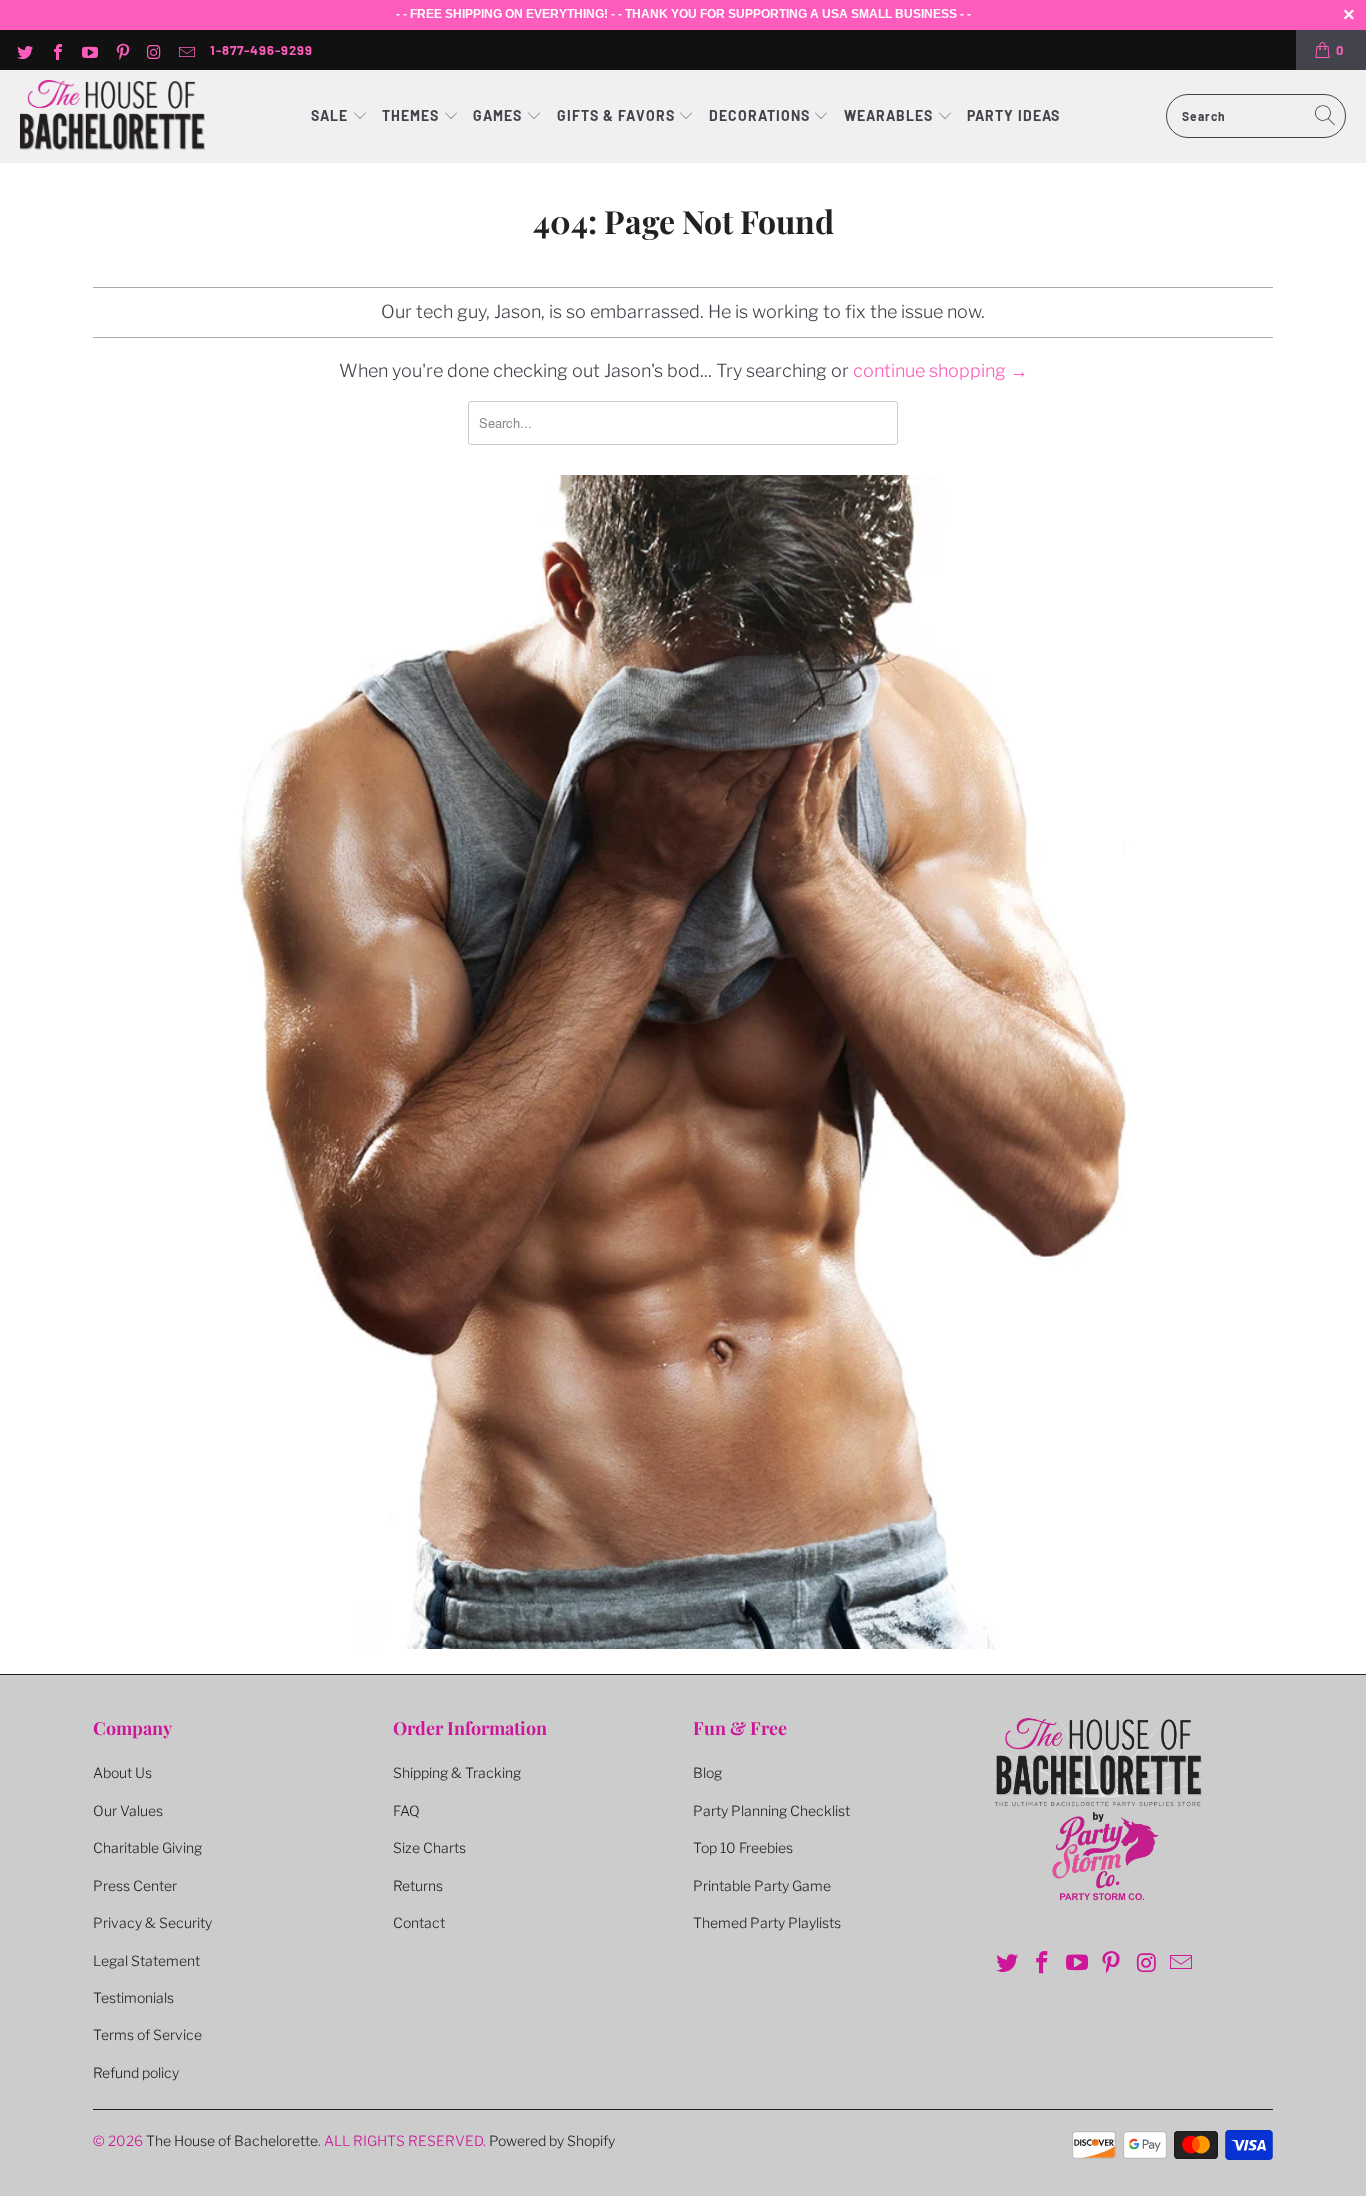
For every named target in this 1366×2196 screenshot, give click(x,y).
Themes (412, 115)
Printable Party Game (762, 1885)
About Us (122, 1772)
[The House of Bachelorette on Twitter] (24, 50)
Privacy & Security (152, 1922)
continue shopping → (940, 370)
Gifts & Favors (616, 115)
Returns (418, 1885)
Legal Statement (146, 1960)
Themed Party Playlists (767, 1922)
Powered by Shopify (552, 2140)
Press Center (135, 1885)
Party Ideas (1013, 115)
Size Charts (429, 1847)
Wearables (888, 115)
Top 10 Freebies (743, 1847)
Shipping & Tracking (457, 1772)
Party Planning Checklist (771, 1810)
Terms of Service (147, 2034)
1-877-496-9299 (261, 50)
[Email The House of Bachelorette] (186, 50)
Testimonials (133, 1997)
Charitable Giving (147, 1847)
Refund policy (136, 2072)
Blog (707, 1772)
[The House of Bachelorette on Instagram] (154, 50)
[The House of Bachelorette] (112, 116)
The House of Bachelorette (232, 2140)
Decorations (761, 115)
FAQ (406, 1810)
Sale (331, 115)
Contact (419, 1922)
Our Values (128, 1810)
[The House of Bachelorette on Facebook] (56, 50)
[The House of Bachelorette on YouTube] (89, 50)
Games (499, 115)
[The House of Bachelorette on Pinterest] (121, 50)
